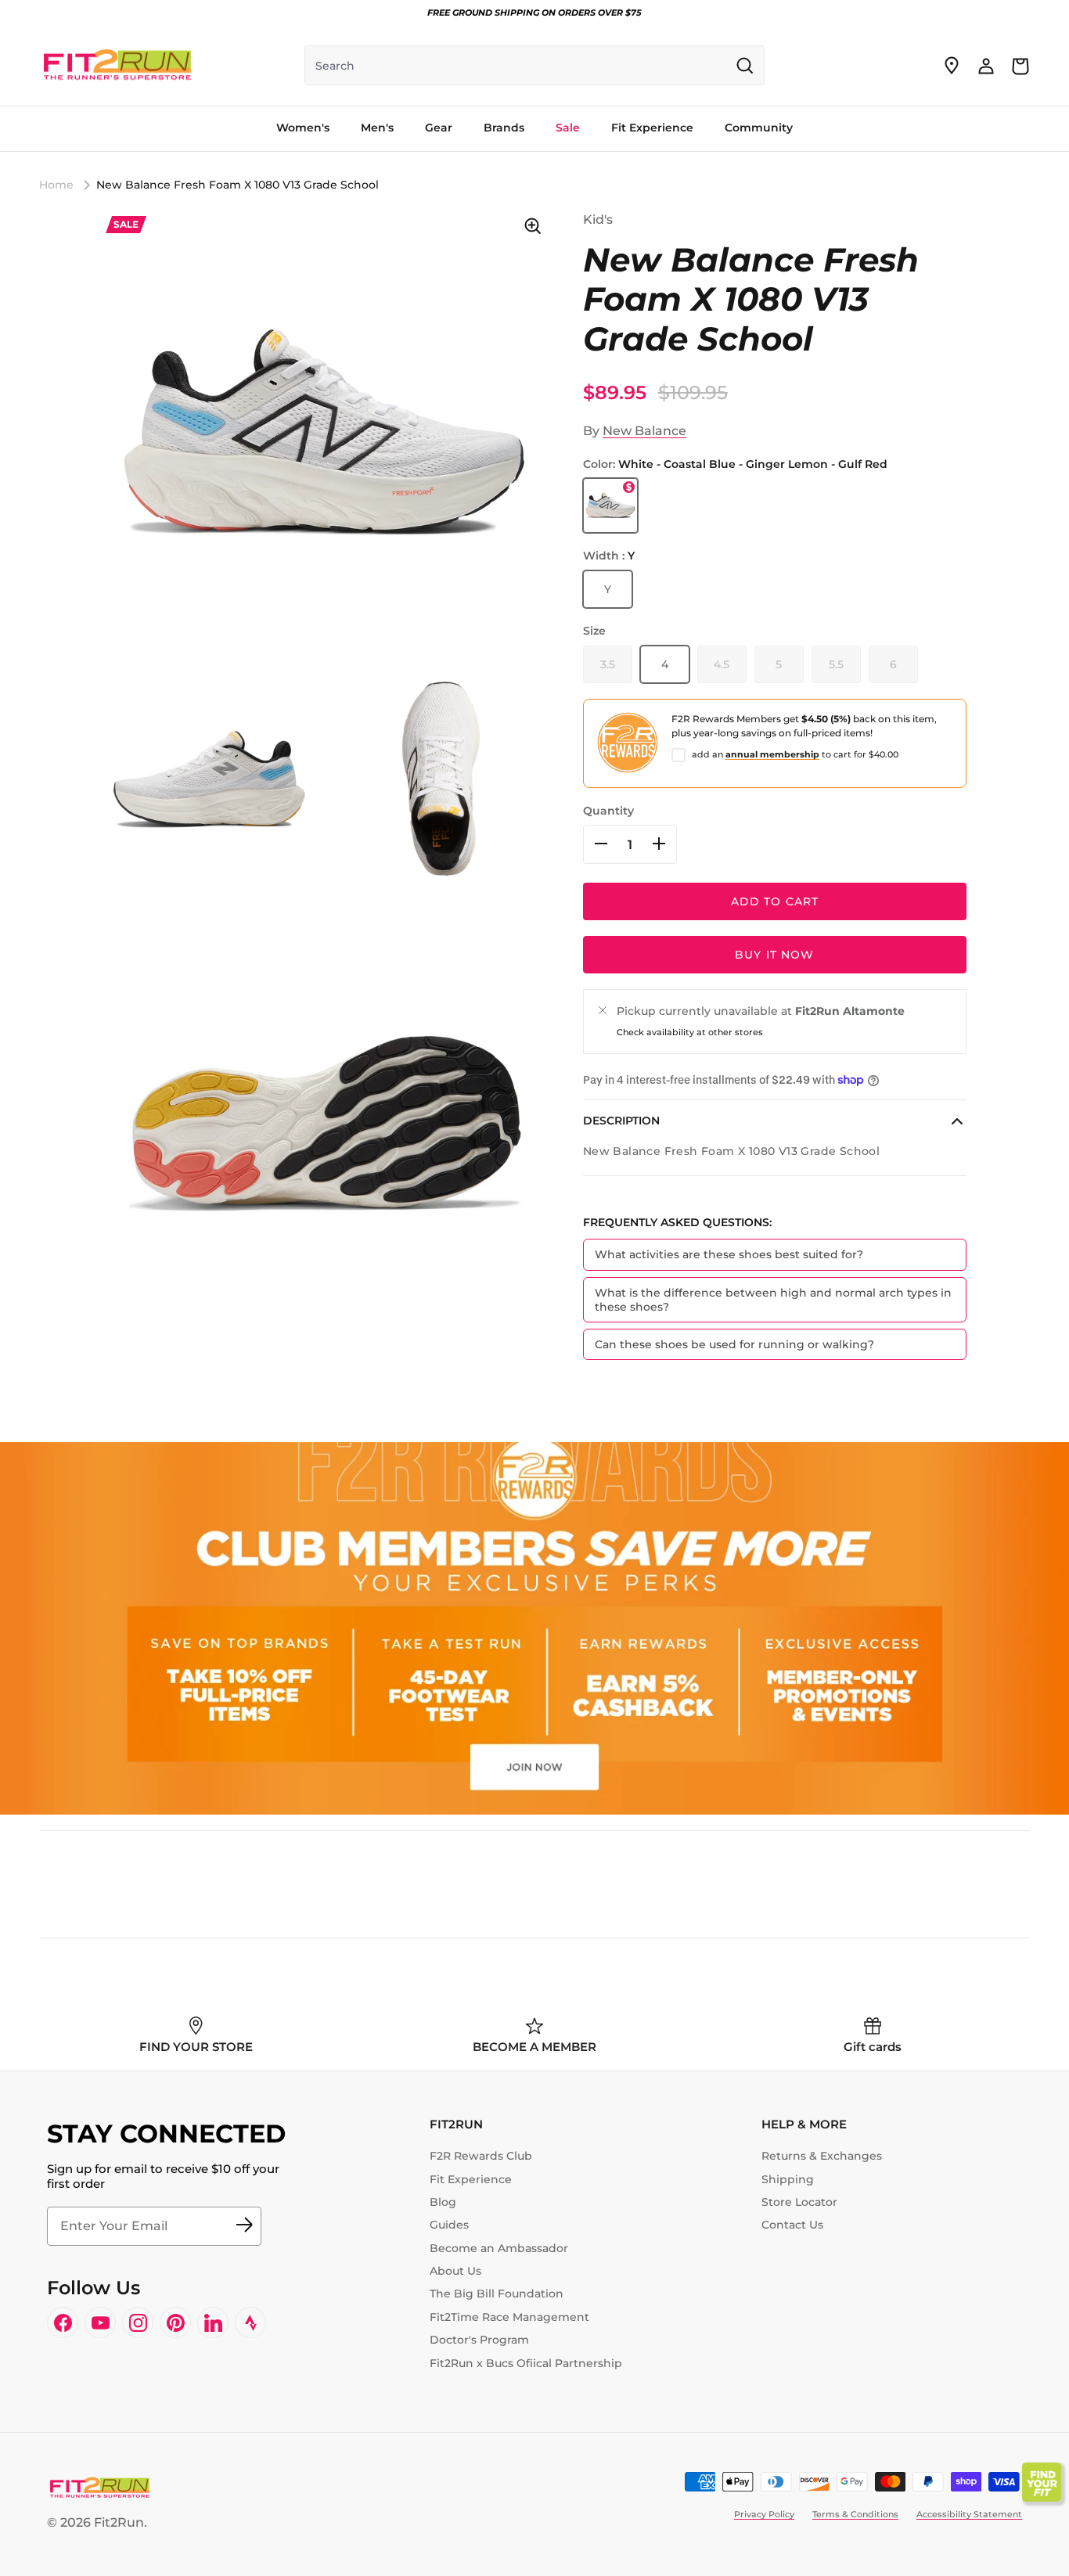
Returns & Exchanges (822, 2156)
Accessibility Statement (969, 2514)
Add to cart (775, 901)
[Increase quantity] (659, 844)
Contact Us (792, 2225)
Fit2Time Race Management (509, 2317)
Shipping (788, 2179)
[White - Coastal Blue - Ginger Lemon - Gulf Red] (610, 505)
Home (56, 185)
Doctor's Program (479, 2340)
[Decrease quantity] (601, 844)
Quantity (608, 810)
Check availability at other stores (690, 1032)
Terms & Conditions (855, 2514)
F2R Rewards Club (481, 2156)
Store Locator (799, 2202)
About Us (455, 2271)
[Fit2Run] (117, 66)
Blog (443, 2202)
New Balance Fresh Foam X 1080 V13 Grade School (238, 185)
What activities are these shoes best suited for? (729, 1254)
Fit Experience (471, 2179)
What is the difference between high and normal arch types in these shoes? (773, 1299)
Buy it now (774, 955)
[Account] (986, 66)
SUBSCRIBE (244, 2226)
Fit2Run (119, 2522)
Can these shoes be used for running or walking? (734, 1344)
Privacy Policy (764, 2514)
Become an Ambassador (499, 2248)
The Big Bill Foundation (497, 2294)
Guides (449, 2225)
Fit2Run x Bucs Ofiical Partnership (526, 2363)
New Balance (644, 431)
